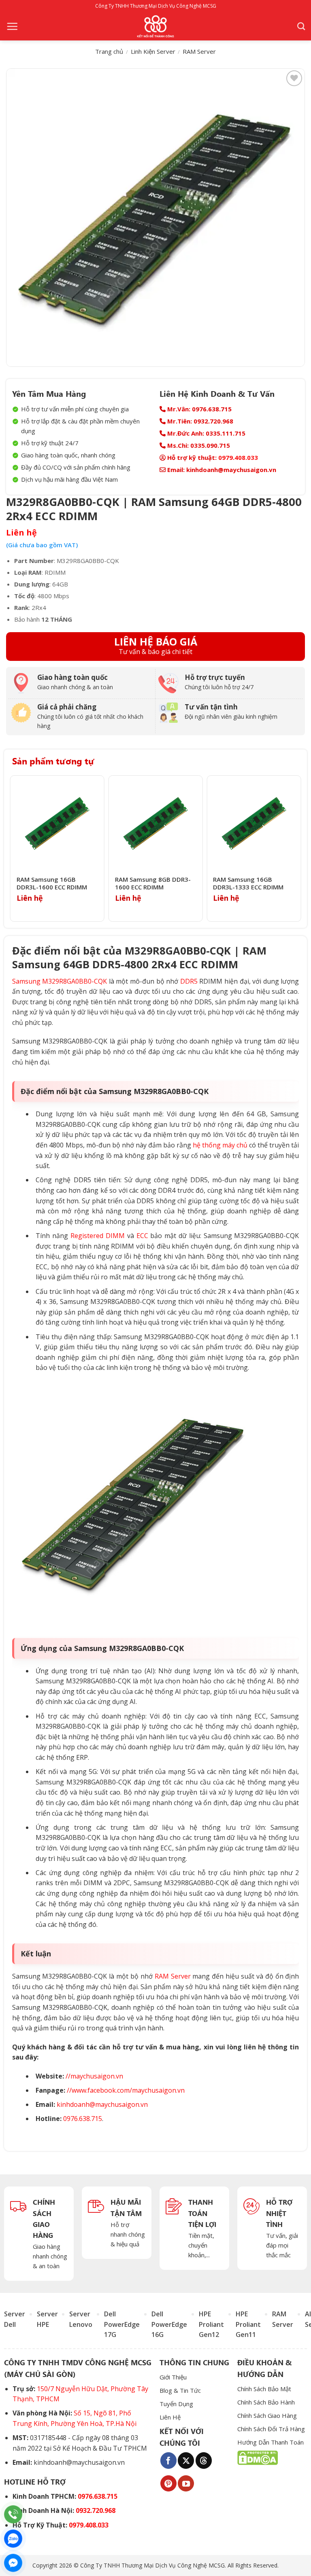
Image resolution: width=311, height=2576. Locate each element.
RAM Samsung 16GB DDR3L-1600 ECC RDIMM (52, 884)
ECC (142, 1236)
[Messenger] (13, 2563)
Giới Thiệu (173, 2377)
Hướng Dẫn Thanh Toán (271, 2442)
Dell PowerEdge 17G (122, 2324)
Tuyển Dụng (176, 2404)
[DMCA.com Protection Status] (258, 2457)
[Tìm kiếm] (301, 26)
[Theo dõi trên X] (186, 2460)
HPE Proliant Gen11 (248, 2324)
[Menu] (12, 26)
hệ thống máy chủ (220, 1145)
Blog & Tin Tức (180, 2390)
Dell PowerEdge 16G (169, 2324)
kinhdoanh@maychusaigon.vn (102, 2104)
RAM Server (199, 51)
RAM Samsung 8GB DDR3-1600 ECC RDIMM (153, 884)
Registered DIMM (98, 1236)
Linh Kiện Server (153, 51)
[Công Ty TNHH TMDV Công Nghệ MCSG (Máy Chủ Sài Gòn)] (155, 26)
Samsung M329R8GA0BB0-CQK (60, 981)
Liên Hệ (170, 2417)
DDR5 (189, 981)
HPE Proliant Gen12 (211, 2324)
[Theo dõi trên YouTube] (186, 2483)
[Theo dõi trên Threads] (204, 2460)
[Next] (298, 849)
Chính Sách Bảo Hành (266, 2402)
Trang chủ (109, 51)
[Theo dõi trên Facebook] (168, 2460)
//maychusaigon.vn (94, 2076)
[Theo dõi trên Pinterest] (168, 2483)
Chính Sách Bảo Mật (264, 2389)
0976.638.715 (83, 2119)
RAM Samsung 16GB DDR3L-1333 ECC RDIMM (248, 884)
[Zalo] (13, 2539)
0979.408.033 (238, 457)
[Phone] (13, 2514)
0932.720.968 (96, 2510)
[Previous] (13, 849)
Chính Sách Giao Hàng (267, 2415)
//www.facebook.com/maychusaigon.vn (126, 2090)
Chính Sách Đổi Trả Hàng (271, 2429)
